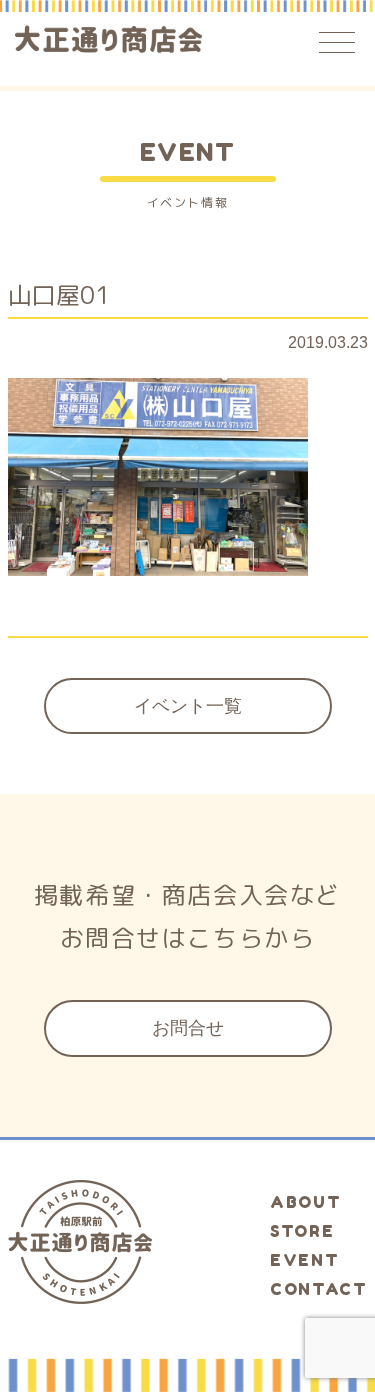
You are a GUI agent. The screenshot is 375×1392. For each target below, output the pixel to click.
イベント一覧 (188, 706)
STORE (302, 1231)
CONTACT (318, 1289)
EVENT (304, 1260)
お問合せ (188, 1028)
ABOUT (305, 1202)
